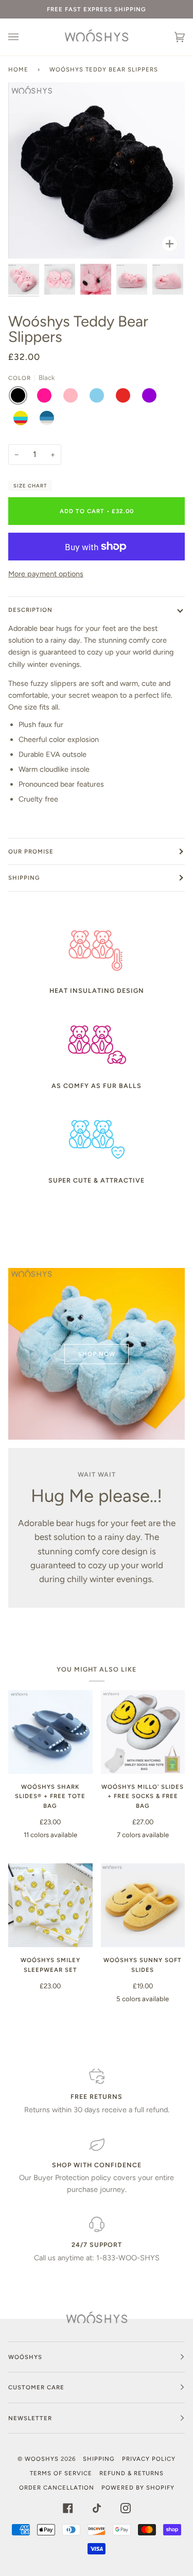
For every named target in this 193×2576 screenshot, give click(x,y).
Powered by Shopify (138, 2488)
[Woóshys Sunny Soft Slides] (143, 1906)
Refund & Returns (131, 2473)
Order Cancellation (57, 2488)
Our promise (31, 851)
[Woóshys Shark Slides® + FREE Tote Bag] (50, 1732)
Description (30, 610)
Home (18, 69)
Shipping (24, 878)
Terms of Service (61, 2473)
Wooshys (42, 2459)
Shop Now (97, 1354)
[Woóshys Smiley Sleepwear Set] (50, 1906)
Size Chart (30, 486)
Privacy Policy (149, 2459)
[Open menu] (24, 37)
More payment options (46, 574)
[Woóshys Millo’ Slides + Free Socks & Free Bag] (143, 1732)
